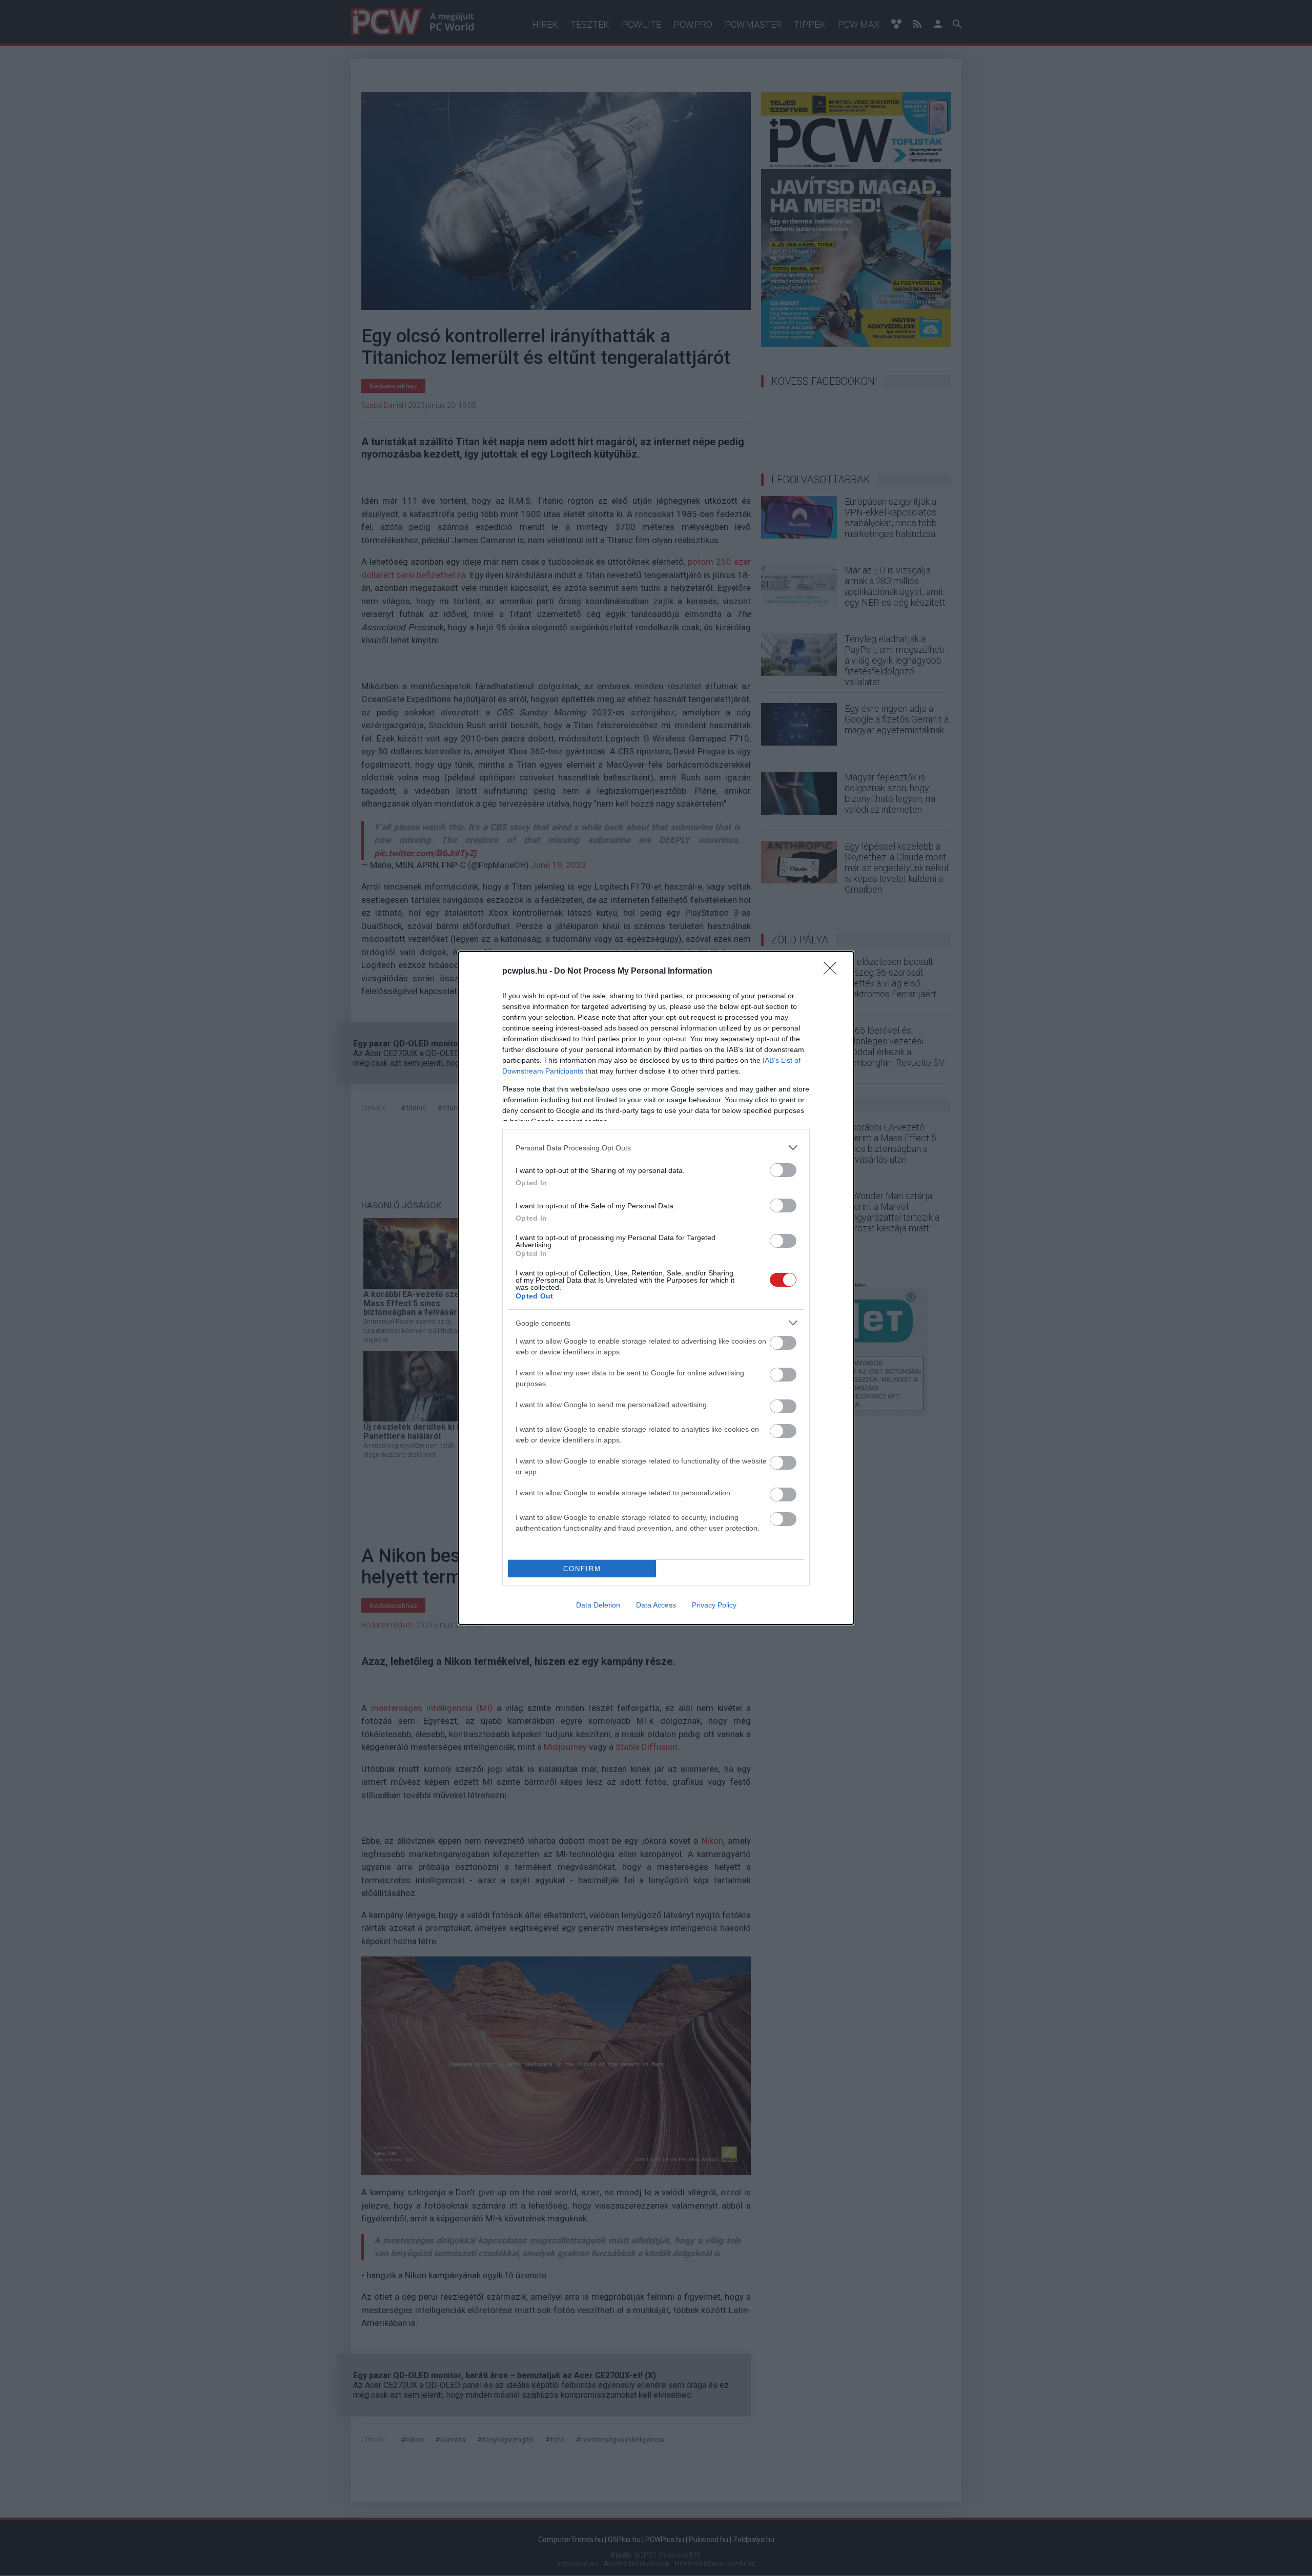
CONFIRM (582, 1569)
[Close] (833, 972)
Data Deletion (598, 1605)
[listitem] (656, 1148)
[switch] (783, 1170)
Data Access (656, 1605)
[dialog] (656, 1288)
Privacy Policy (714, 1605)
